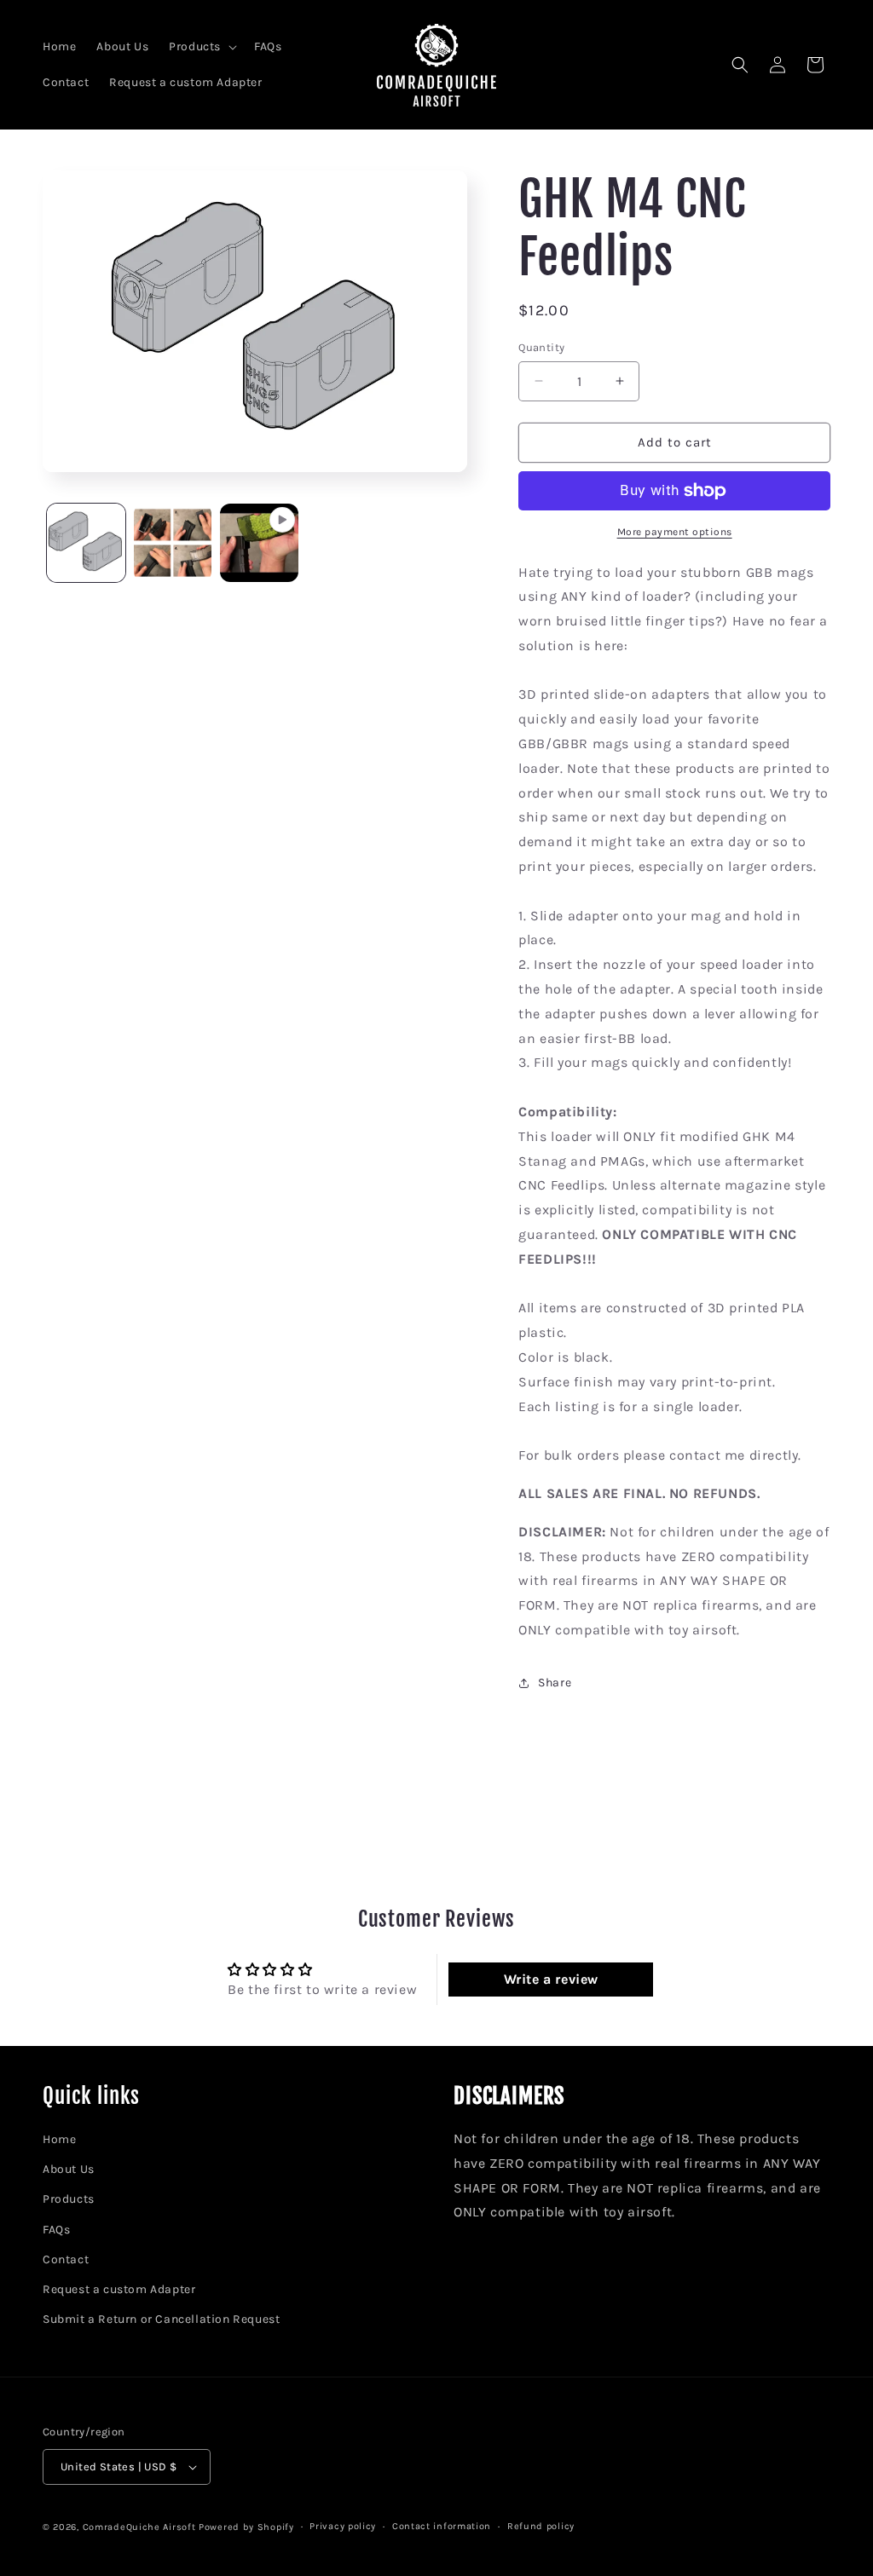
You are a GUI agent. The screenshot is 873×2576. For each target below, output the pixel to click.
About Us (69, 2169)
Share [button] (555, 1683)
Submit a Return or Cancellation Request (161, 2319)
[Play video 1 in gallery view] (259, 543)
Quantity (541, 347)
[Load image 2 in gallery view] (173, 543)
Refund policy (541, 2526)
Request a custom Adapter (119, 2289)
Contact (66, 2259)
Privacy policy (343, 2526)
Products (69, 2199)
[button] (201, 47)
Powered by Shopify (246, 2527)
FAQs (56, 2230)
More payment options (675, 532)
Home (59, 2139)
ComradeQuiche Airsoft (139, 2527)
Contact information (442, 2526)
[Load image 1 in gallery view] (86, 543)
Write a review (551, 1979)
